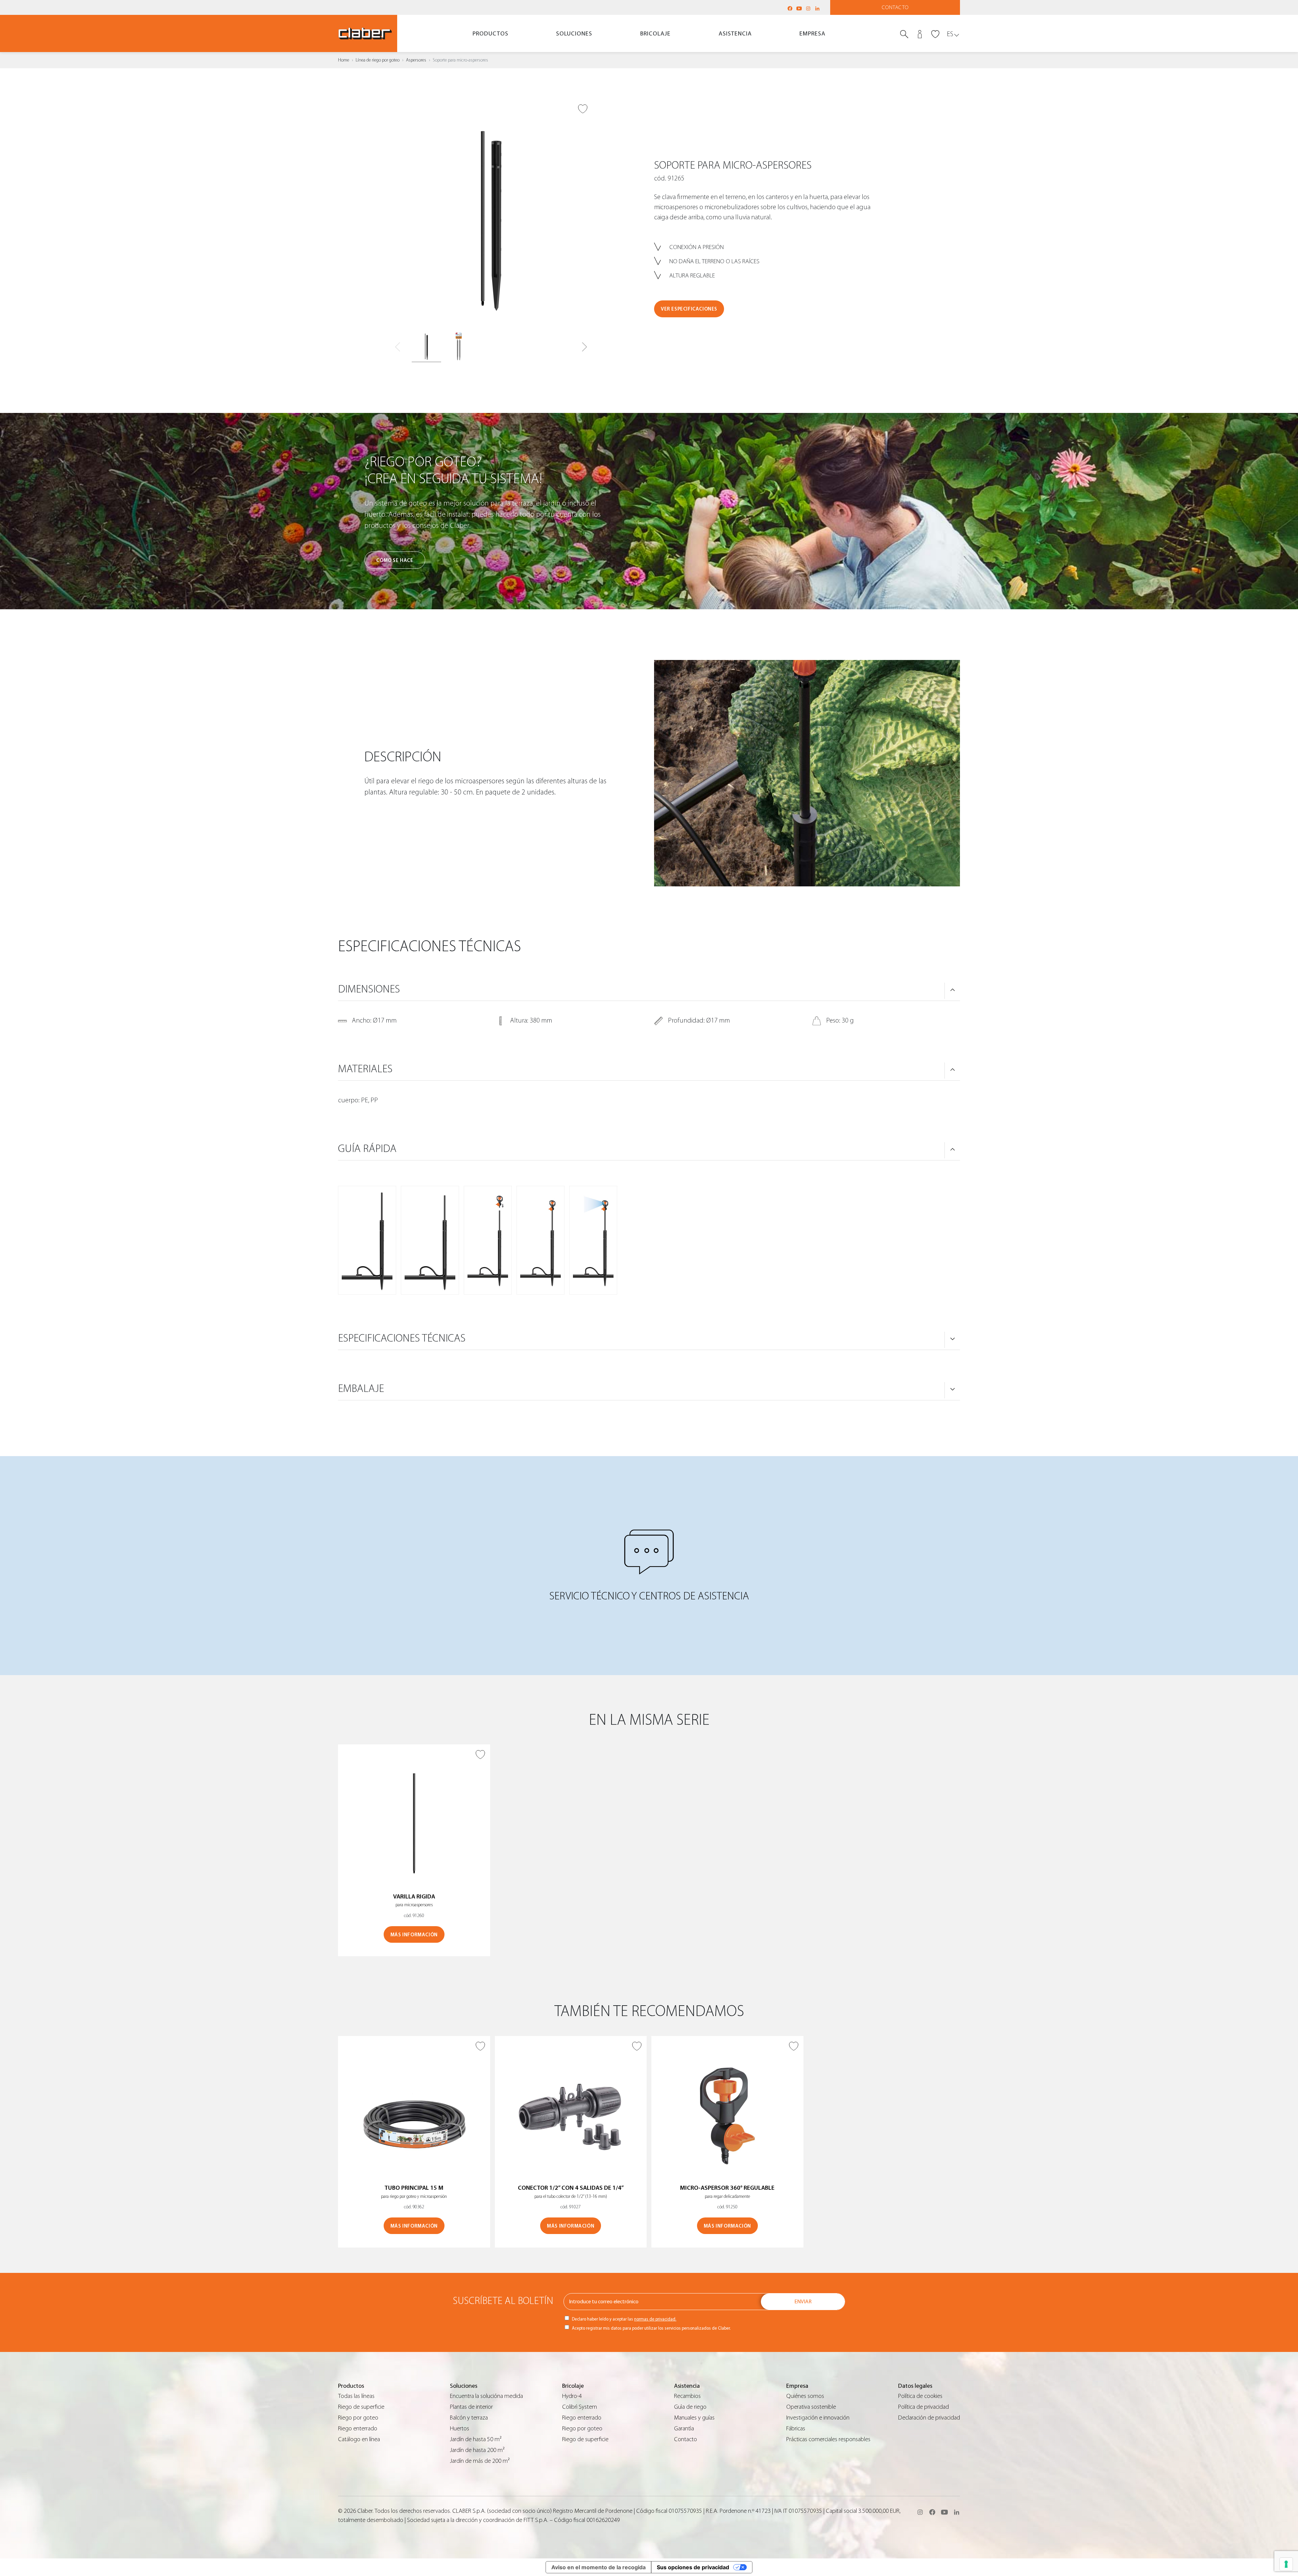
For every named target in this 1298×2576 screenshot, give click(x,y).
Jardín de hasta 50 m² (476, 2439)
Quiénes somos (805, 2396)
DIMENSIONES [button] (369, 989)
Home (344, 60)
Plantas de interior (471, 2407)
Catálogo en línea (359, 2439)
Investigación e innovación (818, 2418)
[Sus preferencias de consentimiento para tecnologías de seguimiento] (1286, 2564)
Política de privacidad (923, 2407)
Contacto (895, 7)
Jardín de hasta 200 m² (477, 2450)
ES (950, 34)
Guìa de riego (690, 2407)
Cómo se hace (395, 560)
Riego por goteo (358, 2418)
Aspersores (416, 60)
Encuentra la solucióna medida (486, 2396)
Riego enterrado (358, 2428)
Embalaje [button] (361, 1389)
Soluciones (574, 34)
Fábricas (796, 2428)
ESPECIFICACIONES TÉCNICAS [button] (402, 1338)
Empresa (812, 34)
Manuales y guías (694, 2418)
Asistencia (735, 34)
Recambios (687, 2396)
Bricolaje (655, 34)
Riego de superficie (361, 2407)
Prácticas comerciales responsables (828, 2439)
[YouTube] (799, 8)
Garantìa (684, 2428)
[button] (585, 347)
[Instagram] (808, 8)
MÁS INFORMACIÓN (414, 1935)
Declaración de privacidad (929, 2418)
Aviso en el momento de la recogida (598, 2567)
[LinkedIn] (817, 8)
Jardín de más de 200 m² (480, 2461)
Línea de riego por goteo (378, 60)
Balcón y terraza (469, 2418)
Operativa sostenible (811, 2407)
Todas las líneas (356, 2396)
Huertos (460, 2428)
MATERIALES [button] (365, 1069)
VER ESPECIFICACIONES (689, 309)
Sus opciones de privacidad (693, 2567)
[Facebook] (790, 8)
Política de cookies (920, 2396)
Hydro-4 (572, 2396)
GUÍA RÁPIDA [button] (367, 1149)
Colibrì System (580, 2407)
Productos (490, 34)
